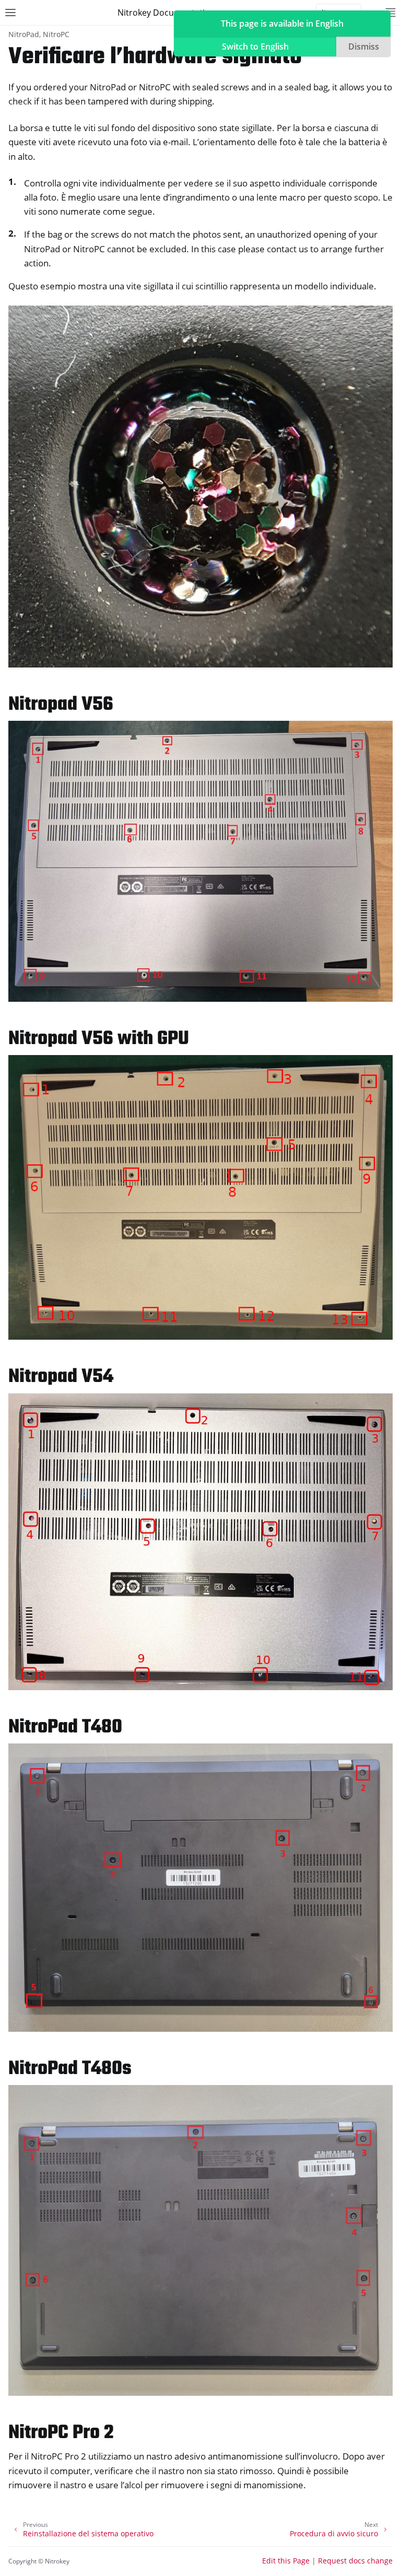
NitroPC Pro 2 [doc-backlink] (61, 2433)
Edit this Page (286, 2561)
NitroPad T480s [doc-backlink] (70, 2069)
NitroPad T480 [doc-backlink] (65, 1728)
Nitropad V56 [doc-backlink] (61, 705)
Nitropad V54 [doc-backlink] (61, 1377)
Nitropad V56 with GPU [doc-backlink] (99, 1039)
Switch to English (255, 46)
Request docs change (355, 2561)
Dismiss (364, 46)
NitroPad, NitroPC (39, 34)
